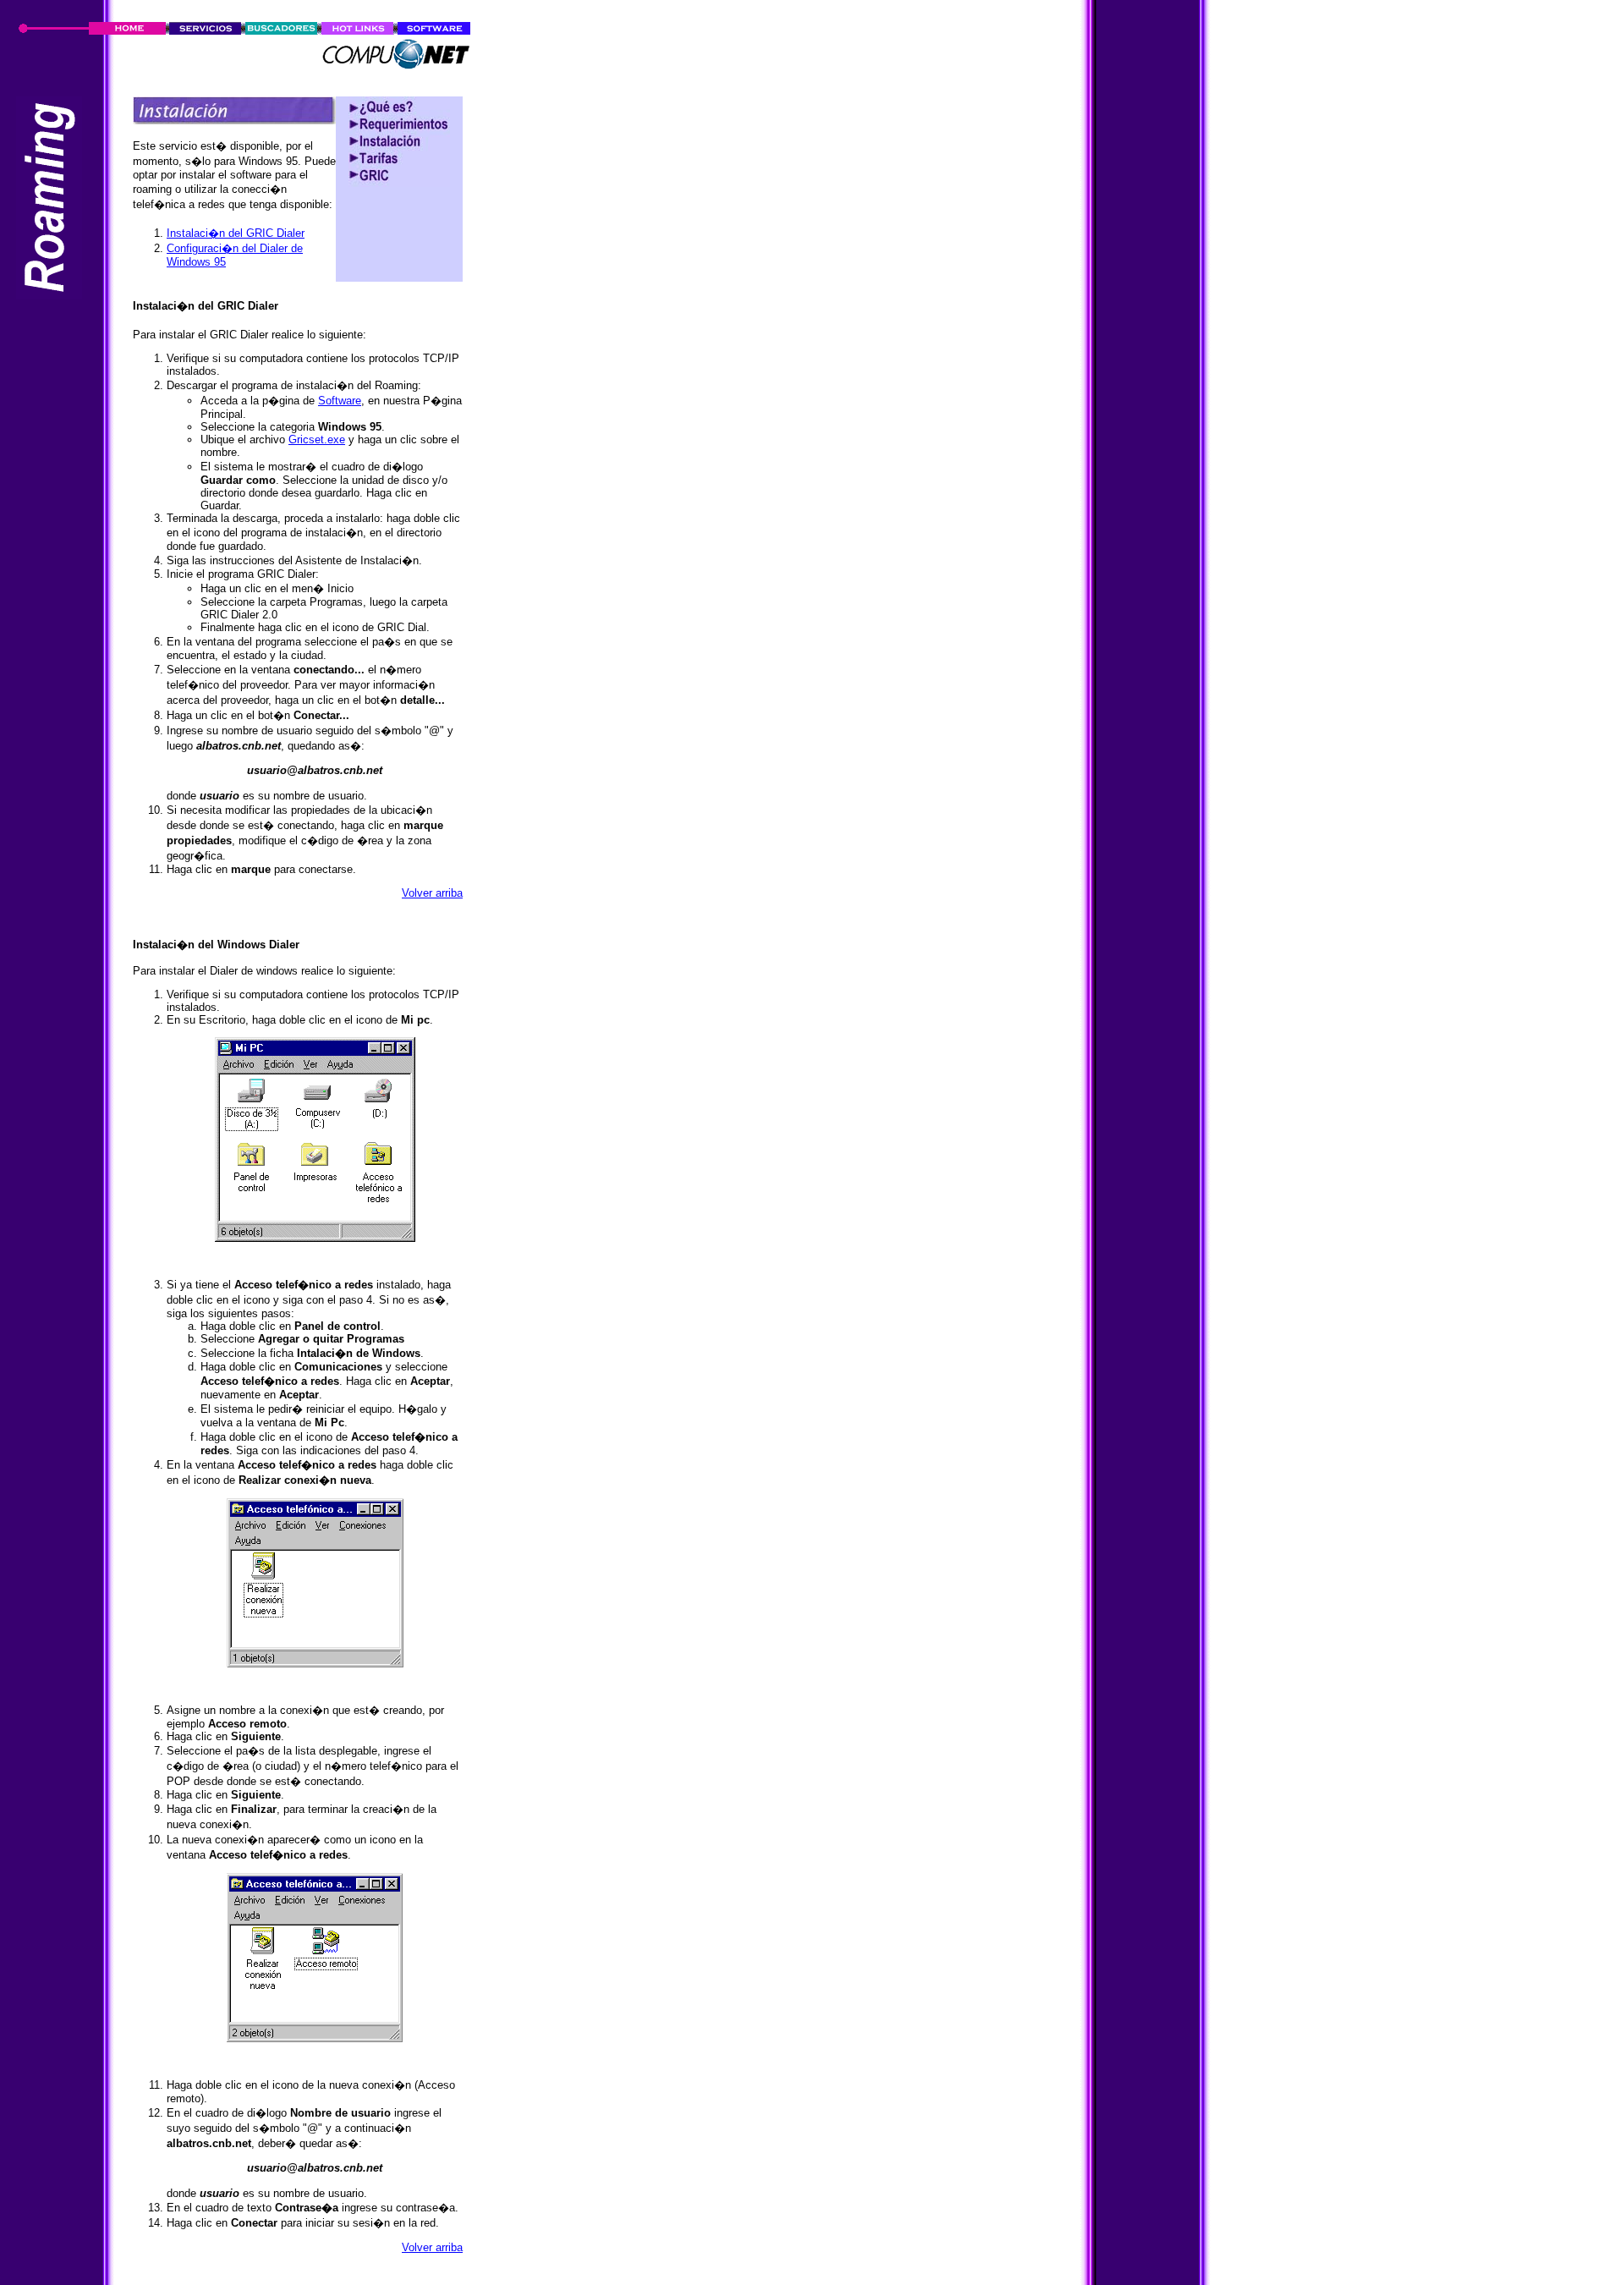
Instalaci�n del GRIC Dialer (236, 233)
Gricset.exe (317, 439)
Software (340, 401)
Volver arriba (432, 893)
